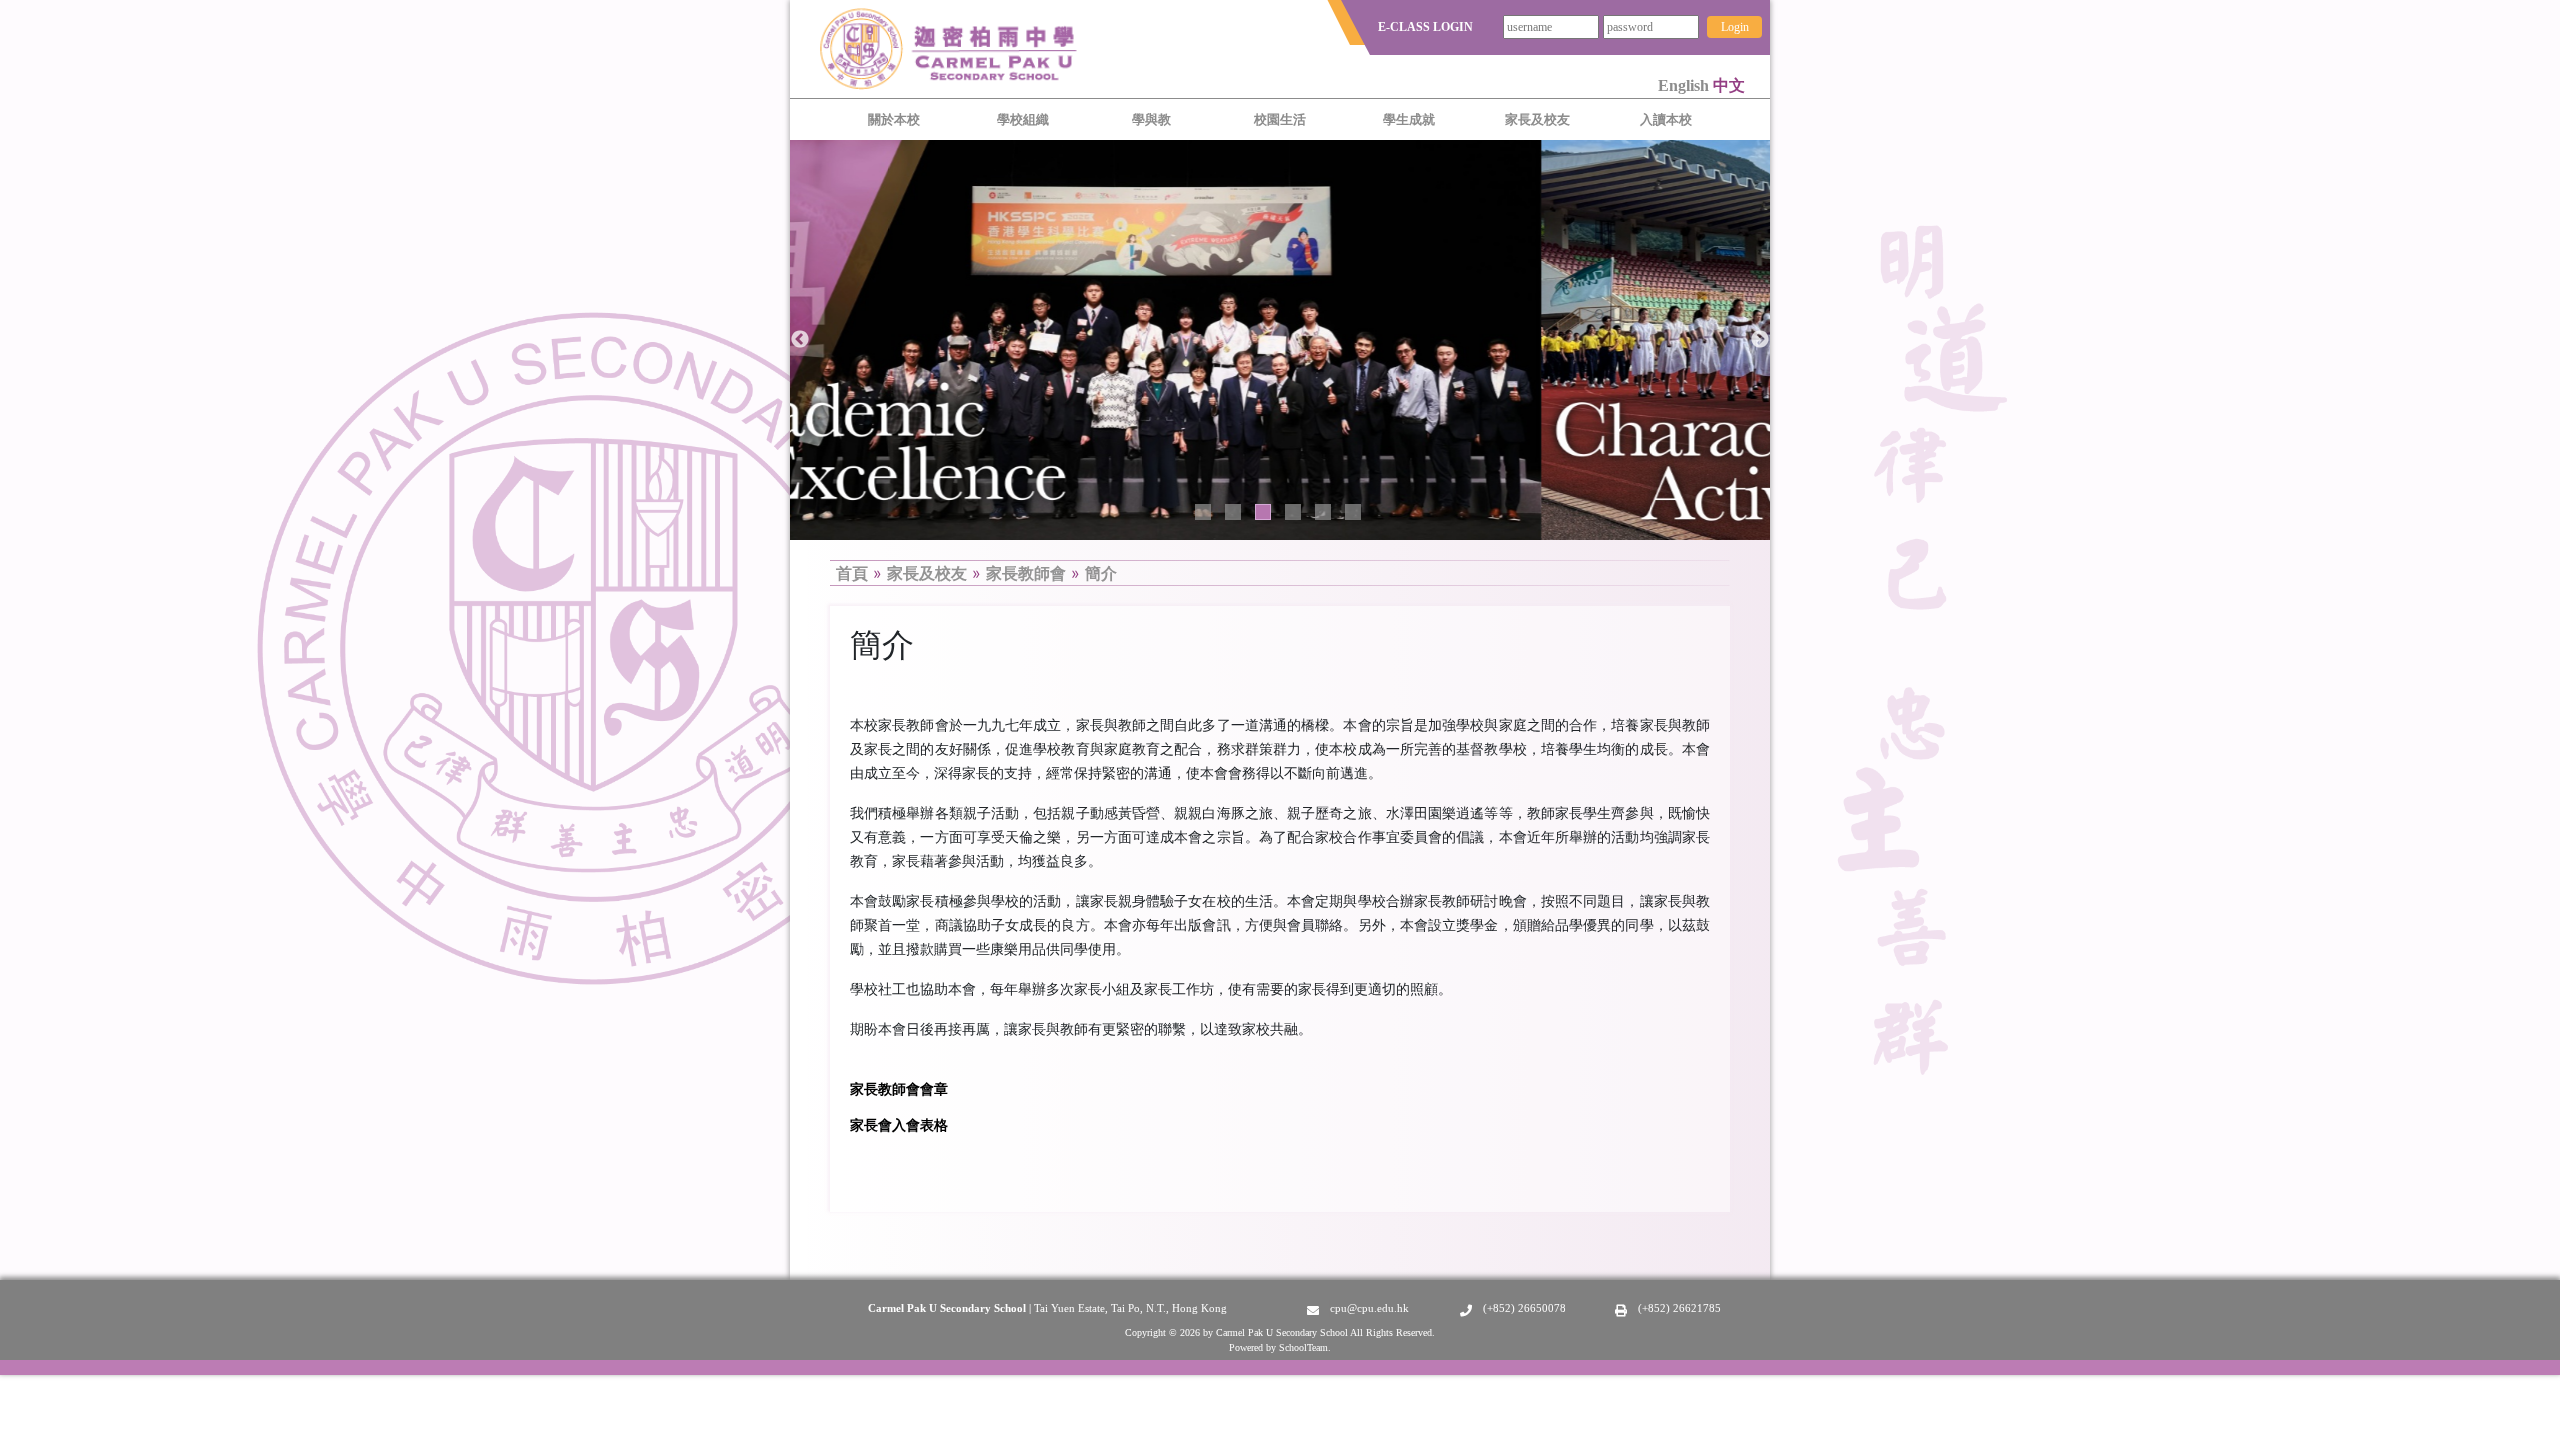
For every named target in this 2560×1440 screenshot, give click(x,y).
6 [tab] (1353, 512)
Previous (800, 340)
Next (1760, 340)
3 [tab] (1263, 512)
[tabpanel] (1280, 340)
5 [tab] (1323, 512)
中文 (1729, 85)
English (1685, 85)
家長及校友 (927, 573)
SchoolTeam (1303, 1347)
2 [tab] (1233, 512)
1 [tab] (1203, 512)
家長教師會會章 (899, 1088)
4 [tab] (1293, 512)
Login (1735, 27)
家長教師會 (1026, 573)
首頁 (852, 573)
